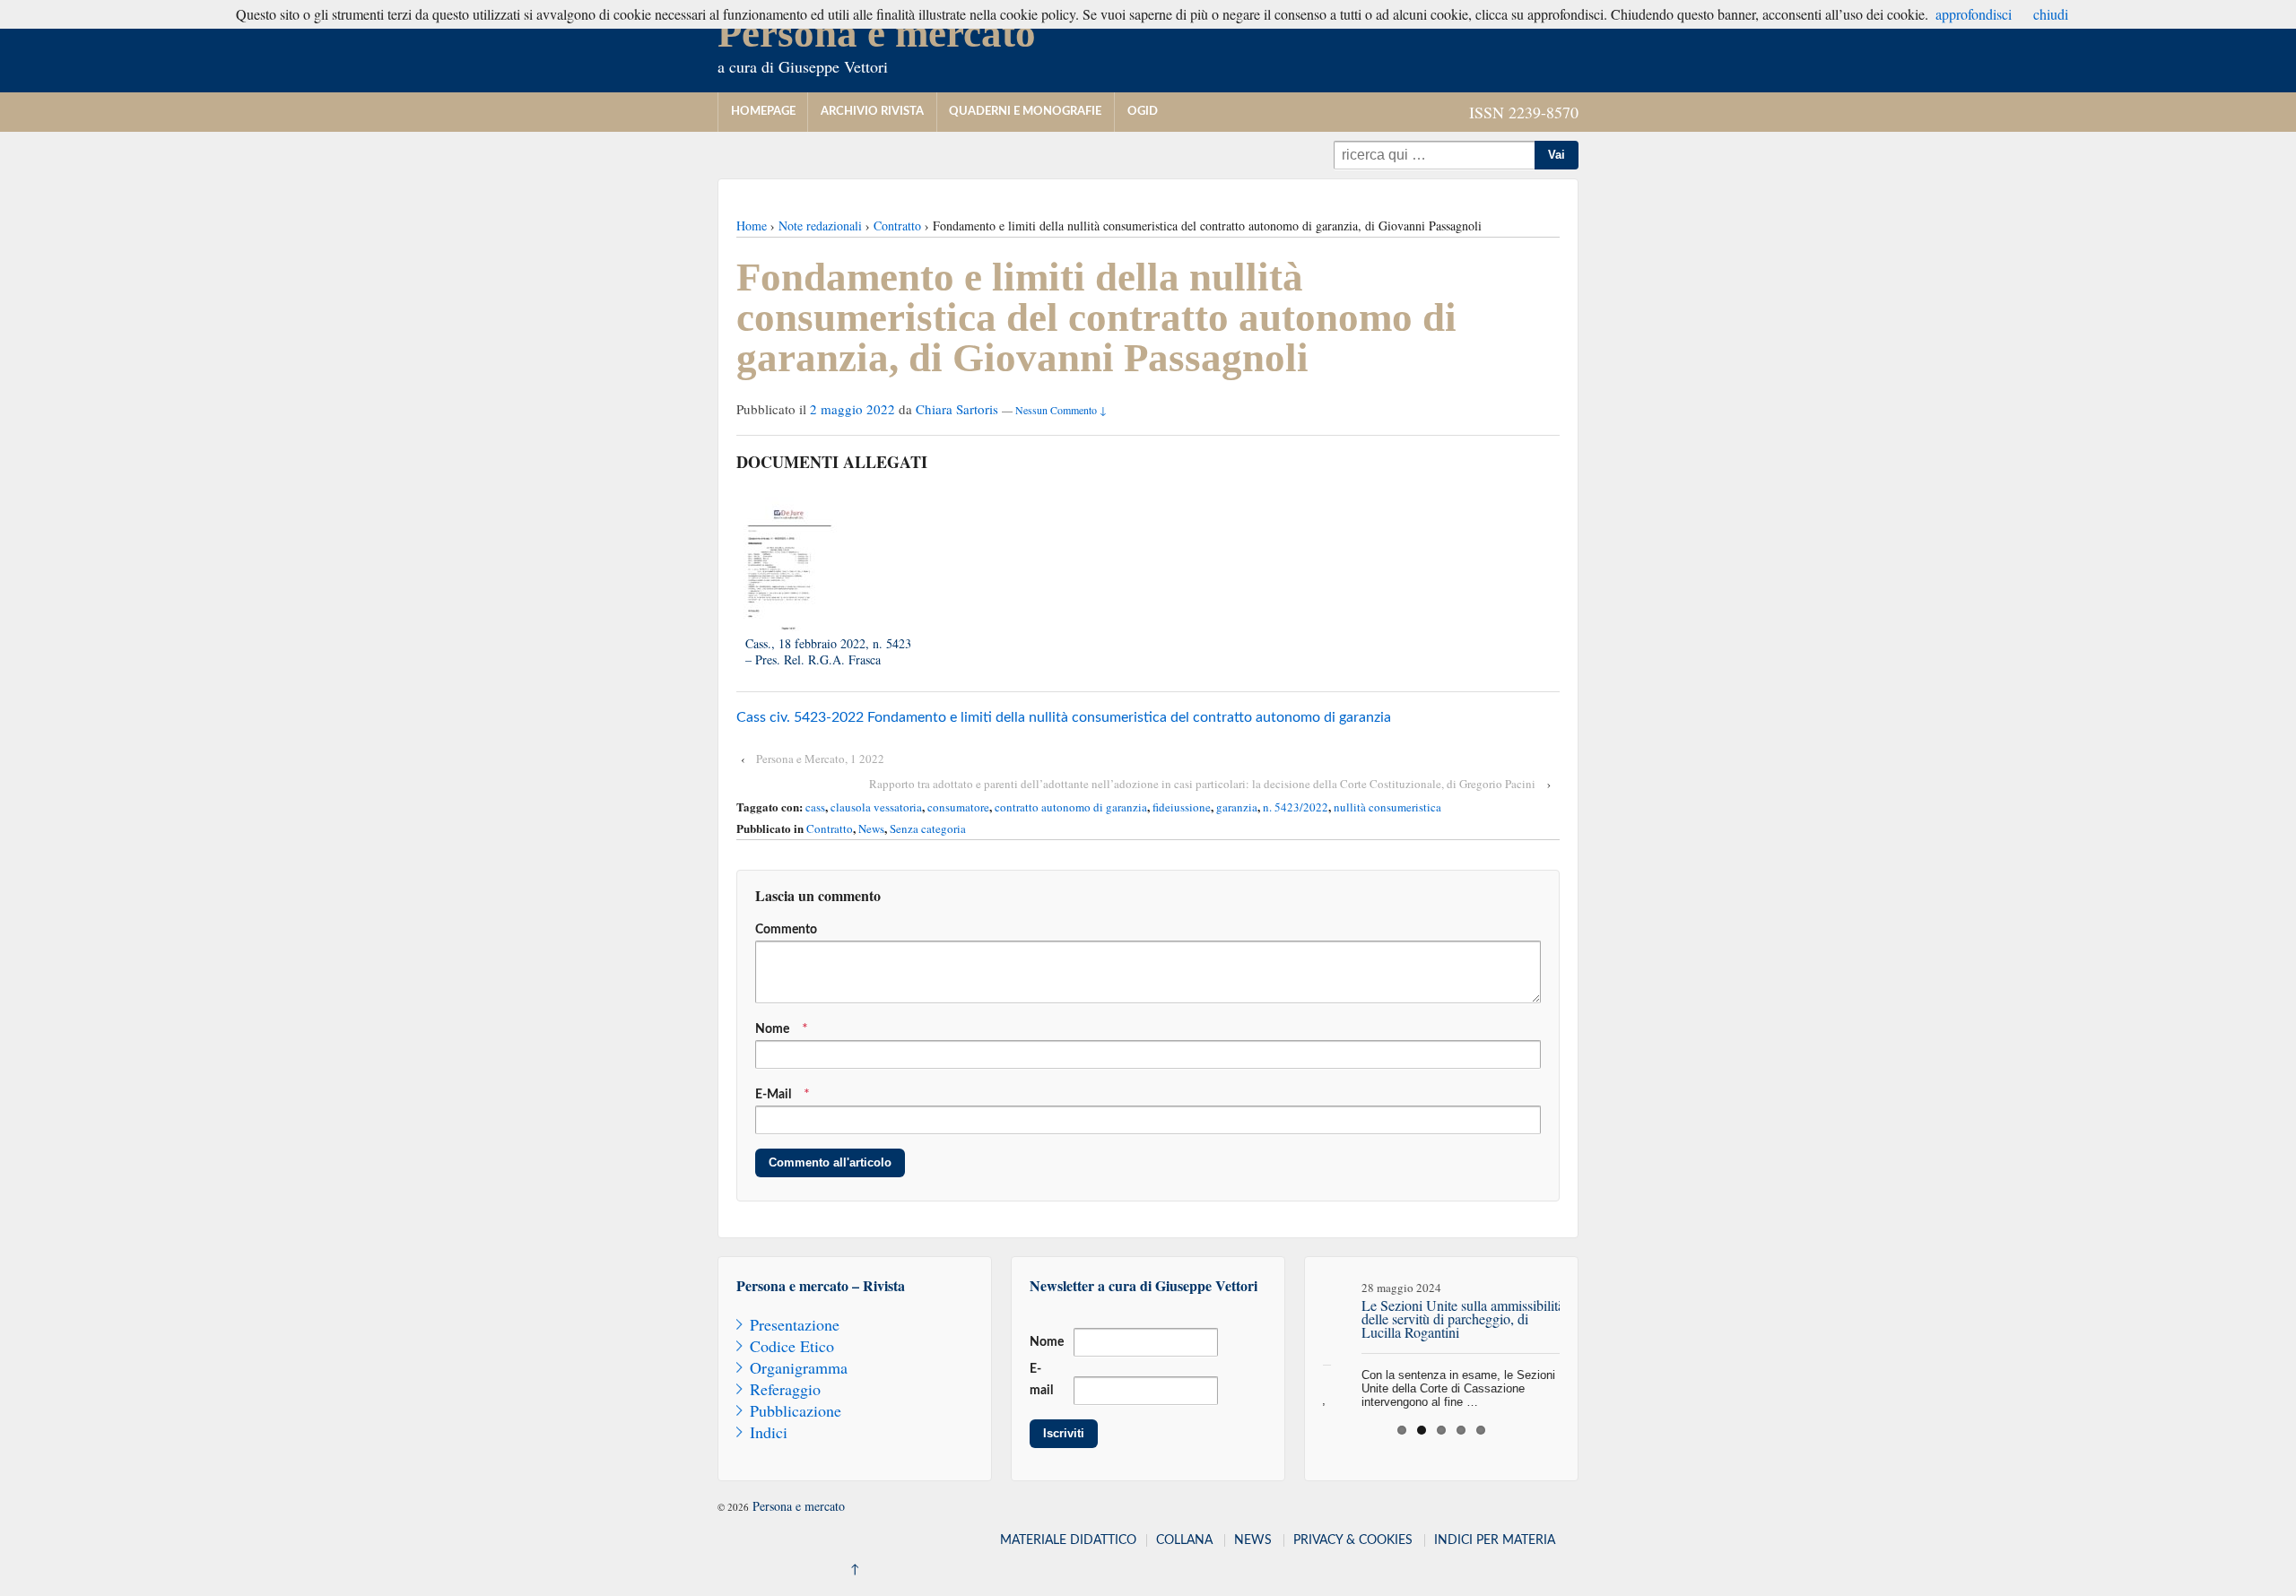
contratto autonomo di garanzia (1071, 807)
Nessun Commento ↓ (1061, 410)
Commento (786, 930)
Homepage (763, 112)
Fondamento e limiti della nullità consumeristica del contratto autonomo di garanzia (1129, 717)
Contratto (897, 226)
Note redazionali (820, 226)
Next (1578, 1338)
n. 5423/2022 (1296, 807)
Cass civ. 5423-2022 (800, 717)
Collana (1184, 1540)
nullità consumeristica (1387, 807)
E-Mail (773, 1095)
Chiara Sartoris (957, 409)
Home (752, 226)
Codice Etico (792, 1346)
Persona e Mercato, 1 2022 (820, 759)
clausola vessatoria (876, 807)
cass (815, 807)
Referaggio (785, 1389)
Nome (772, 1029)
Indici (769, 1432)
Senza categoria (928, 828)
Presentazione (795, 1324)
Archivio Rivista (872, 112)
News (871, 828)
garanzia (1237, 807)
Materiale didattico (1068, 1540)
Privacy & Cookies (1353, 1540)
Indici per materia (1495, 1540)
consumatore (958, 807)
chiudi (2051, 14)
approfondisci (1974, 14)
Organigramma (799, 1367)
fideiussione (1182, 807)
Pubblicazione (796, 1410)
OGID (1143, 112)
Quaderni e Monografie (1025, 112)
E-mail (1041, 1380)
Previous (1304, 1338)
